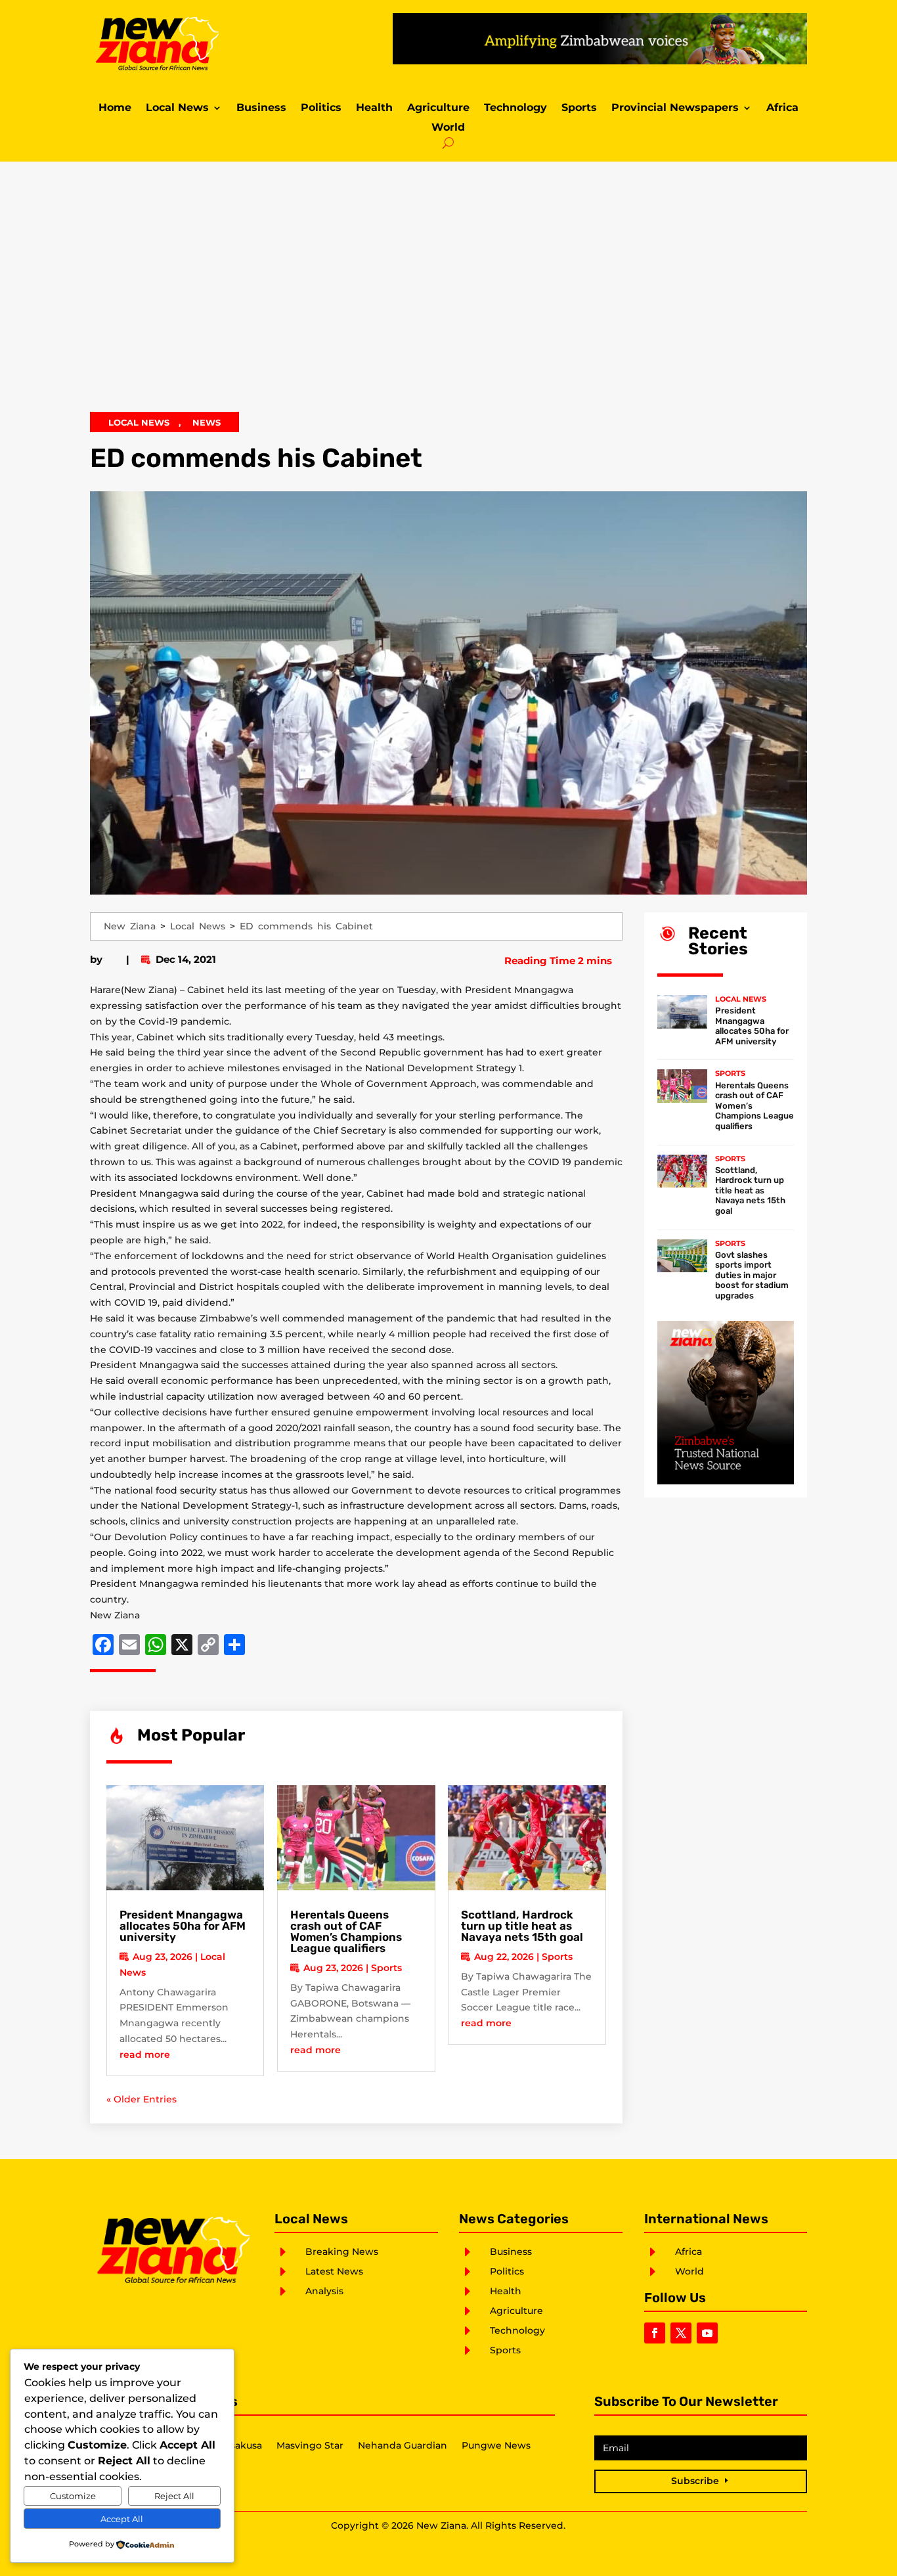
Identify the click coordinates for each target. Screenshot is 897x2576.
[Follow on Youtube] (707, 2333)
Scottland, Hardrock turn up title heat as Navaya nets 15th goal (522, 1926)
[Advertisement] (448, 296)
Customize (73, 2496)
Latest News (334, 2271)
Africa (782, 108)
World (448, 128)
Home (115, 108)
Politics (321, 108)
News (207, 422)
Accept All (122, 2519)
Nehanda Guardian (403, 2446)
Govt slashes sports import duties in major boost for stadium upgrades (752, 1275)
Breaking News (342, 2252)
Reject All (174, 2496)
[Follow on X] (681, 2333)
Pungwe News (496, 2446)
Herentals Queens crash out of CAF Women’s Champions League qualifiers (346, 1931)
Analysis (324, 2291)
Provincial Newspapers (675, 108)
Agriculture (438, 108)
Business (261, 108)
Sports (579, 108)
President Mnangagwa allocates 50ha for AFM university (183, 1926)
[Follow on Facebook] (655, 2333)
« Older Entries (142, 2099)
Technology (515, 108)
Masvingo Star (310, 2446)
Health (374, 108)
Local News (177, 108)
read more (145, 2054)
